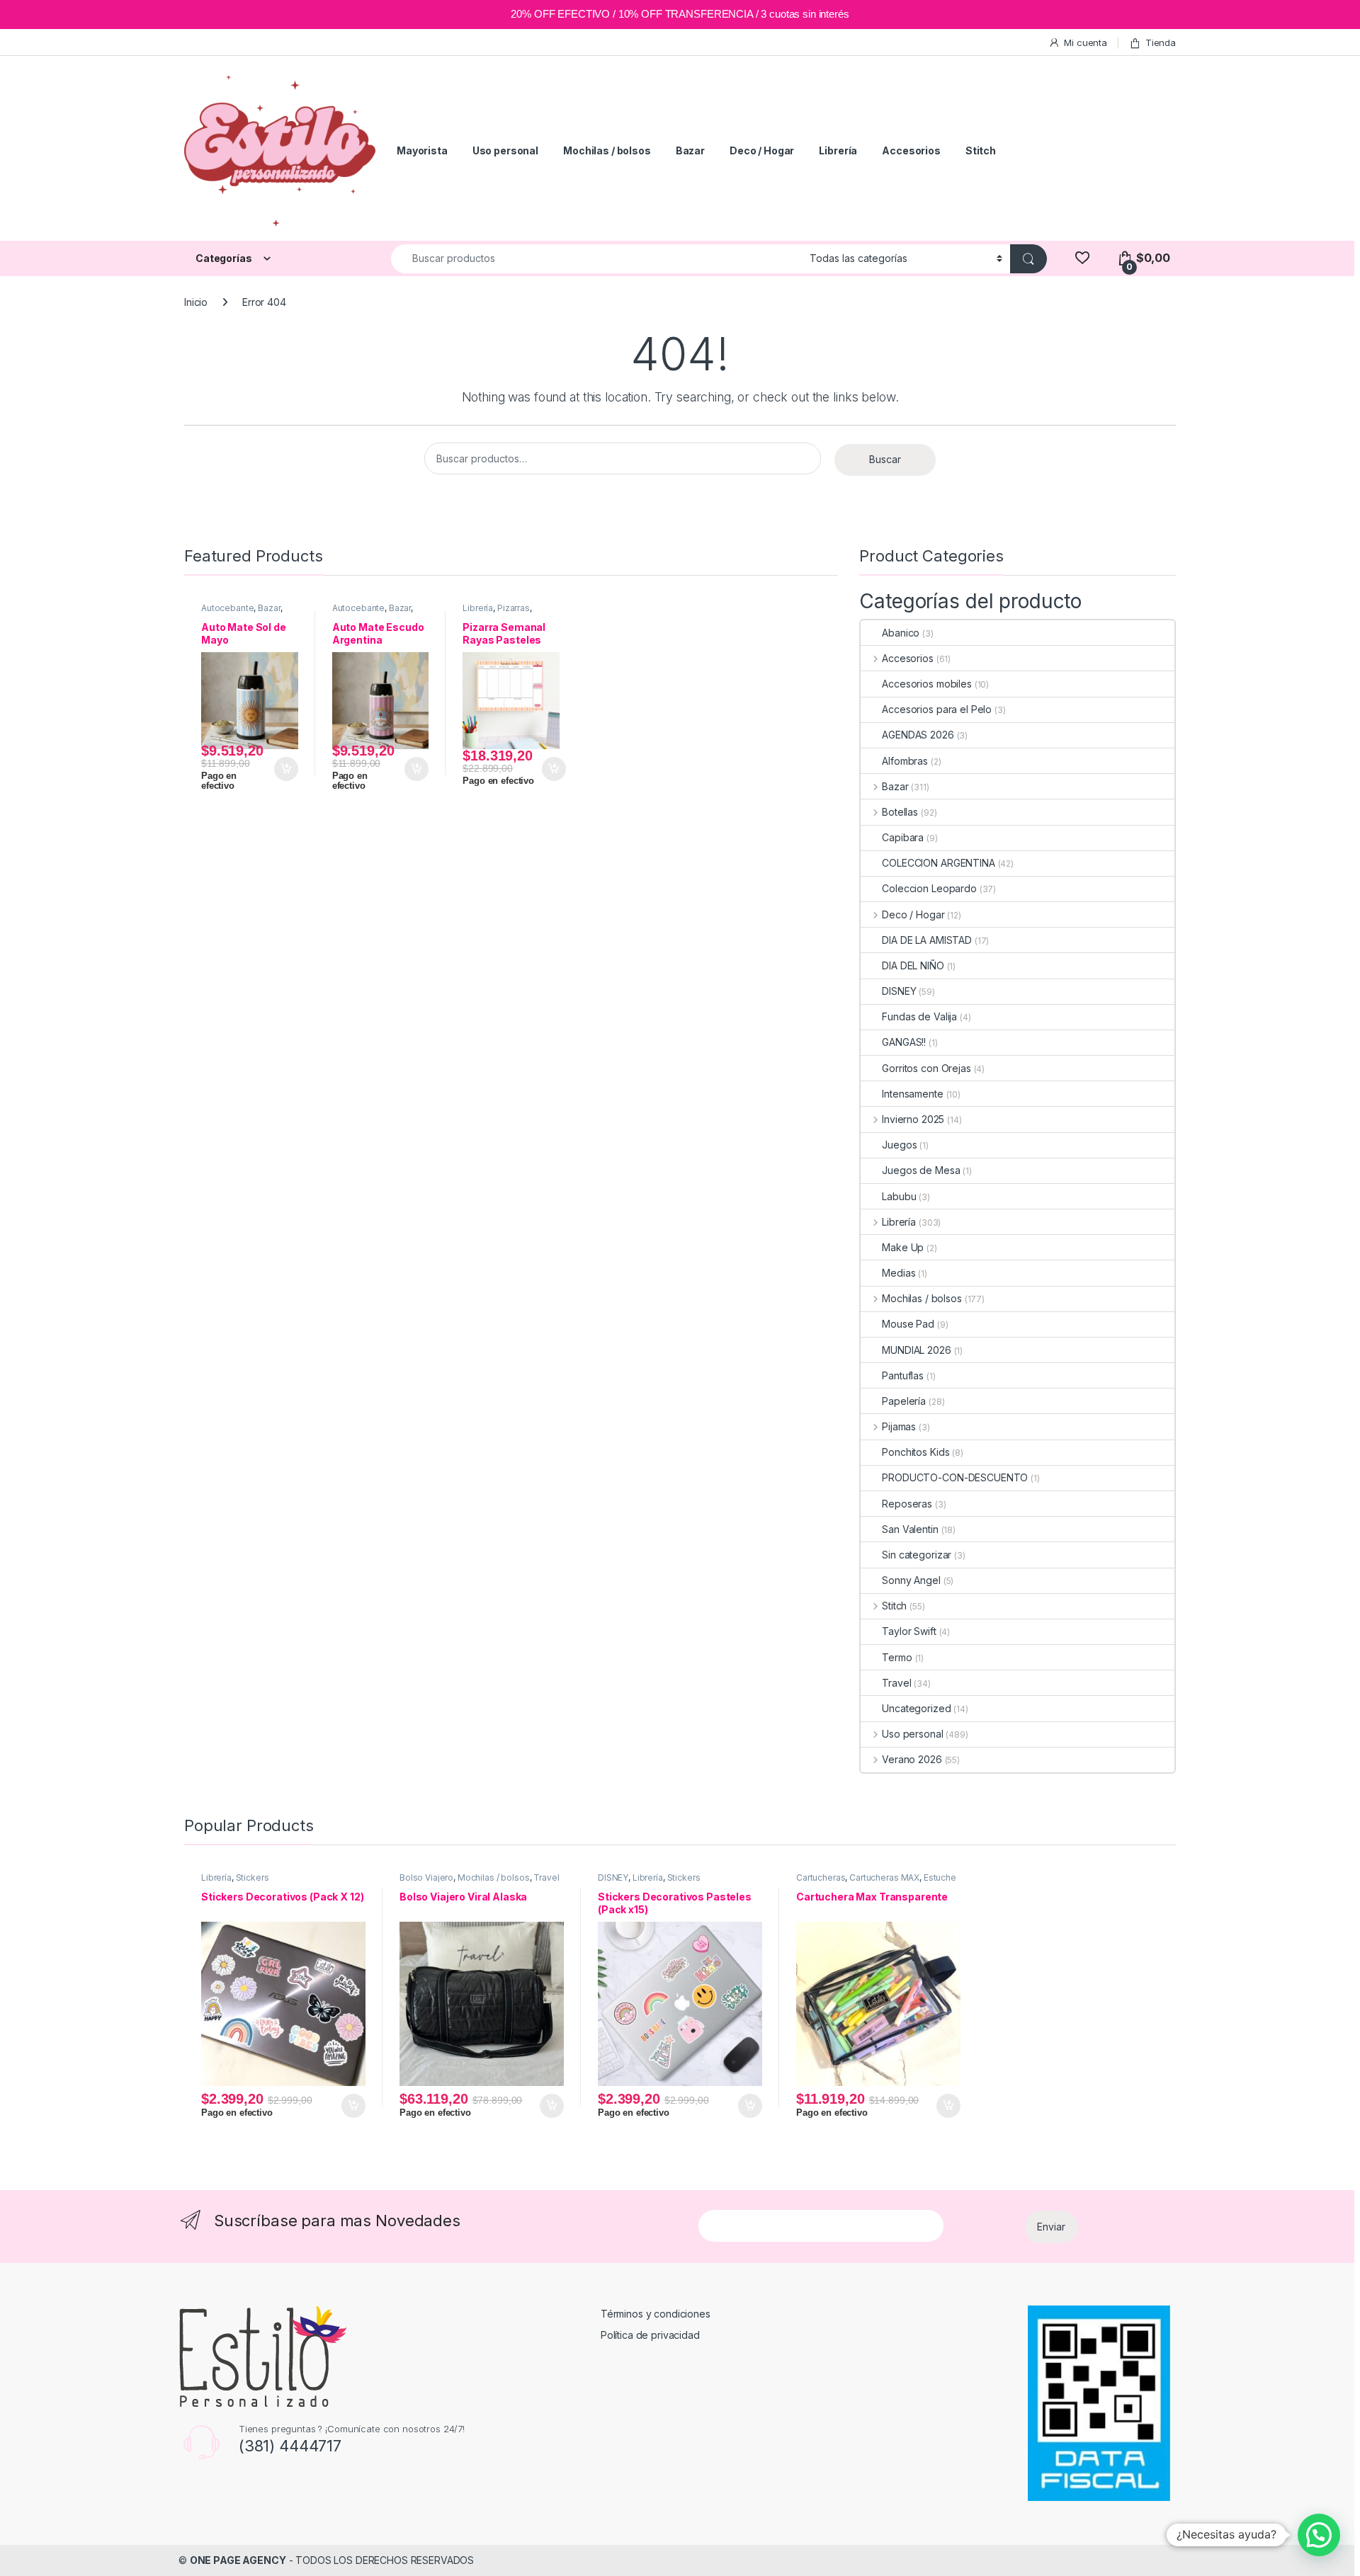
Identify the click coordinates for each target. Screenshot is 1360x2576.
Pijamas (899, 1426)
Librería (838, 150)
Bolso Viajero (426, 1877)
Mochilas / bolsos (607, 150)
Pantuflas (903, 1375)
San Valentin (910, 1529)
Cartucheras (821, 1877)
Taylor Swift (909, 1631)
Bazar (690, 150)
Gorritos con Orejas (926, 1068)
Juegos (899, 1145)
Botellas (900, 812)
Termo (897, 1657)
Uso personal (505, 150)
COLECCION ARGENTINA (938, 863)
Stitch (981, 150)
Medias (899, 1273)
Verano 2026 (912, 1759)
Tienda (1161, 42)
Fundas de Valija (919, 1016)
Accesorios (911, 150)
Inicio (196, 302)
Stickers (253, 1877)
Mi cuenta (1086, 42)
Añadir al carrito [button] (284, 769)
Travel (896, 1683)
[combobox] (596, 259)
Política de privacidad (650, 2335)
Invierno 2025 (913, 1119)
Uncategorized (916, 1708)
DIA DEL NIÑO (913, 965)
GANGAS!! (904, 1042)
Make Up (903, 1247)
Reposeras (907, 1504)
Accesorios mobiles (926, 684)
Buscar (885, 459)
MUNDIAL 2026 (916, 1350)
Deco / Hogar (762, 150)
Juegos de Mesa (921, 1170)
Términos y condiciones (656, 2314)
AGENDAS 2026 (918, 735)
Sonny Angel (911, 1580)
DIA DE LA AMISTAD (927, 940)
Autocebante (227, 608)
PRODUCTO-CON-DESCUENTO (955, 1477)
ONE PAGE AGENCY (238, 2560)
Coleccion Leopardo (929, 888)
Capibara (903, 837)
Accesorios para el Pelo (937, 709)
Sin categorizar (917, 1555)
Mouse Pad (908, 1324)
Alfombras (905, 761)
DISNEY (899, 991)
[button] (1319, 2535)
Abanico (901, 633)
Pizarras (514, 608)
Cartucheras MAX (884, 1877)
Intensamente (912, 1094)
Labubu (899, 1196)
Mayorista (422, 150)
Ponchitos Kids (916, 1452)
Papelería (904, 1401)
